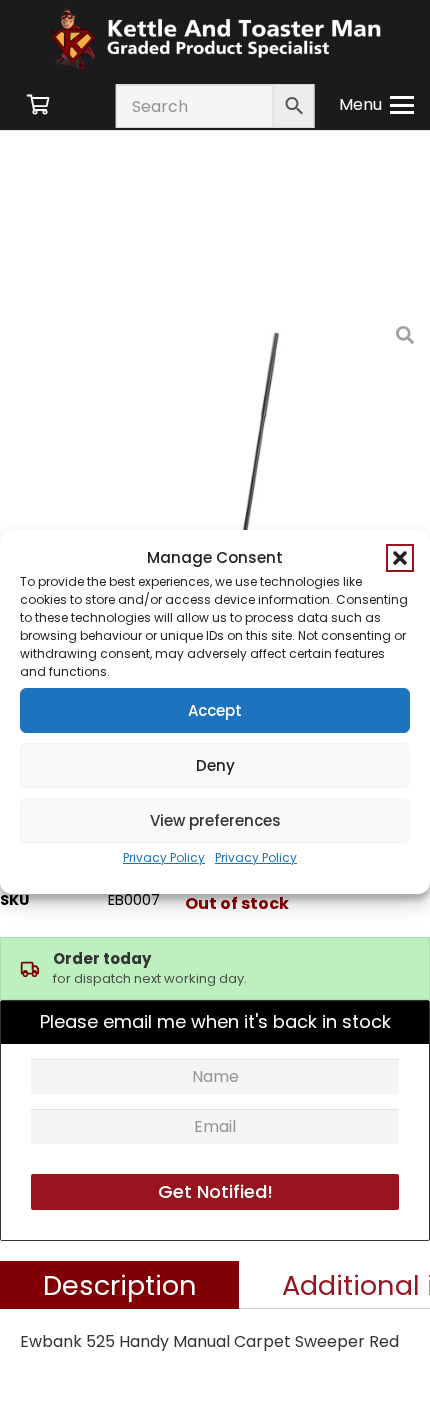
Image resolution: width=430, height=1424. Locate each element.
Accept (215, 710)
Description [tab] (120, 1284)
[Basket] (38, 105)
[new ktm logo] (215, 37)
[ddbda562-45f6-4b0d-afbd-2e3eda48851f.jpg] (258, 482)
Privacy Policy (164, 857)
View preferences (215, 820)
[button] (400, 558)
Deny (215, 765)
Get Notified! (215, 1191)
